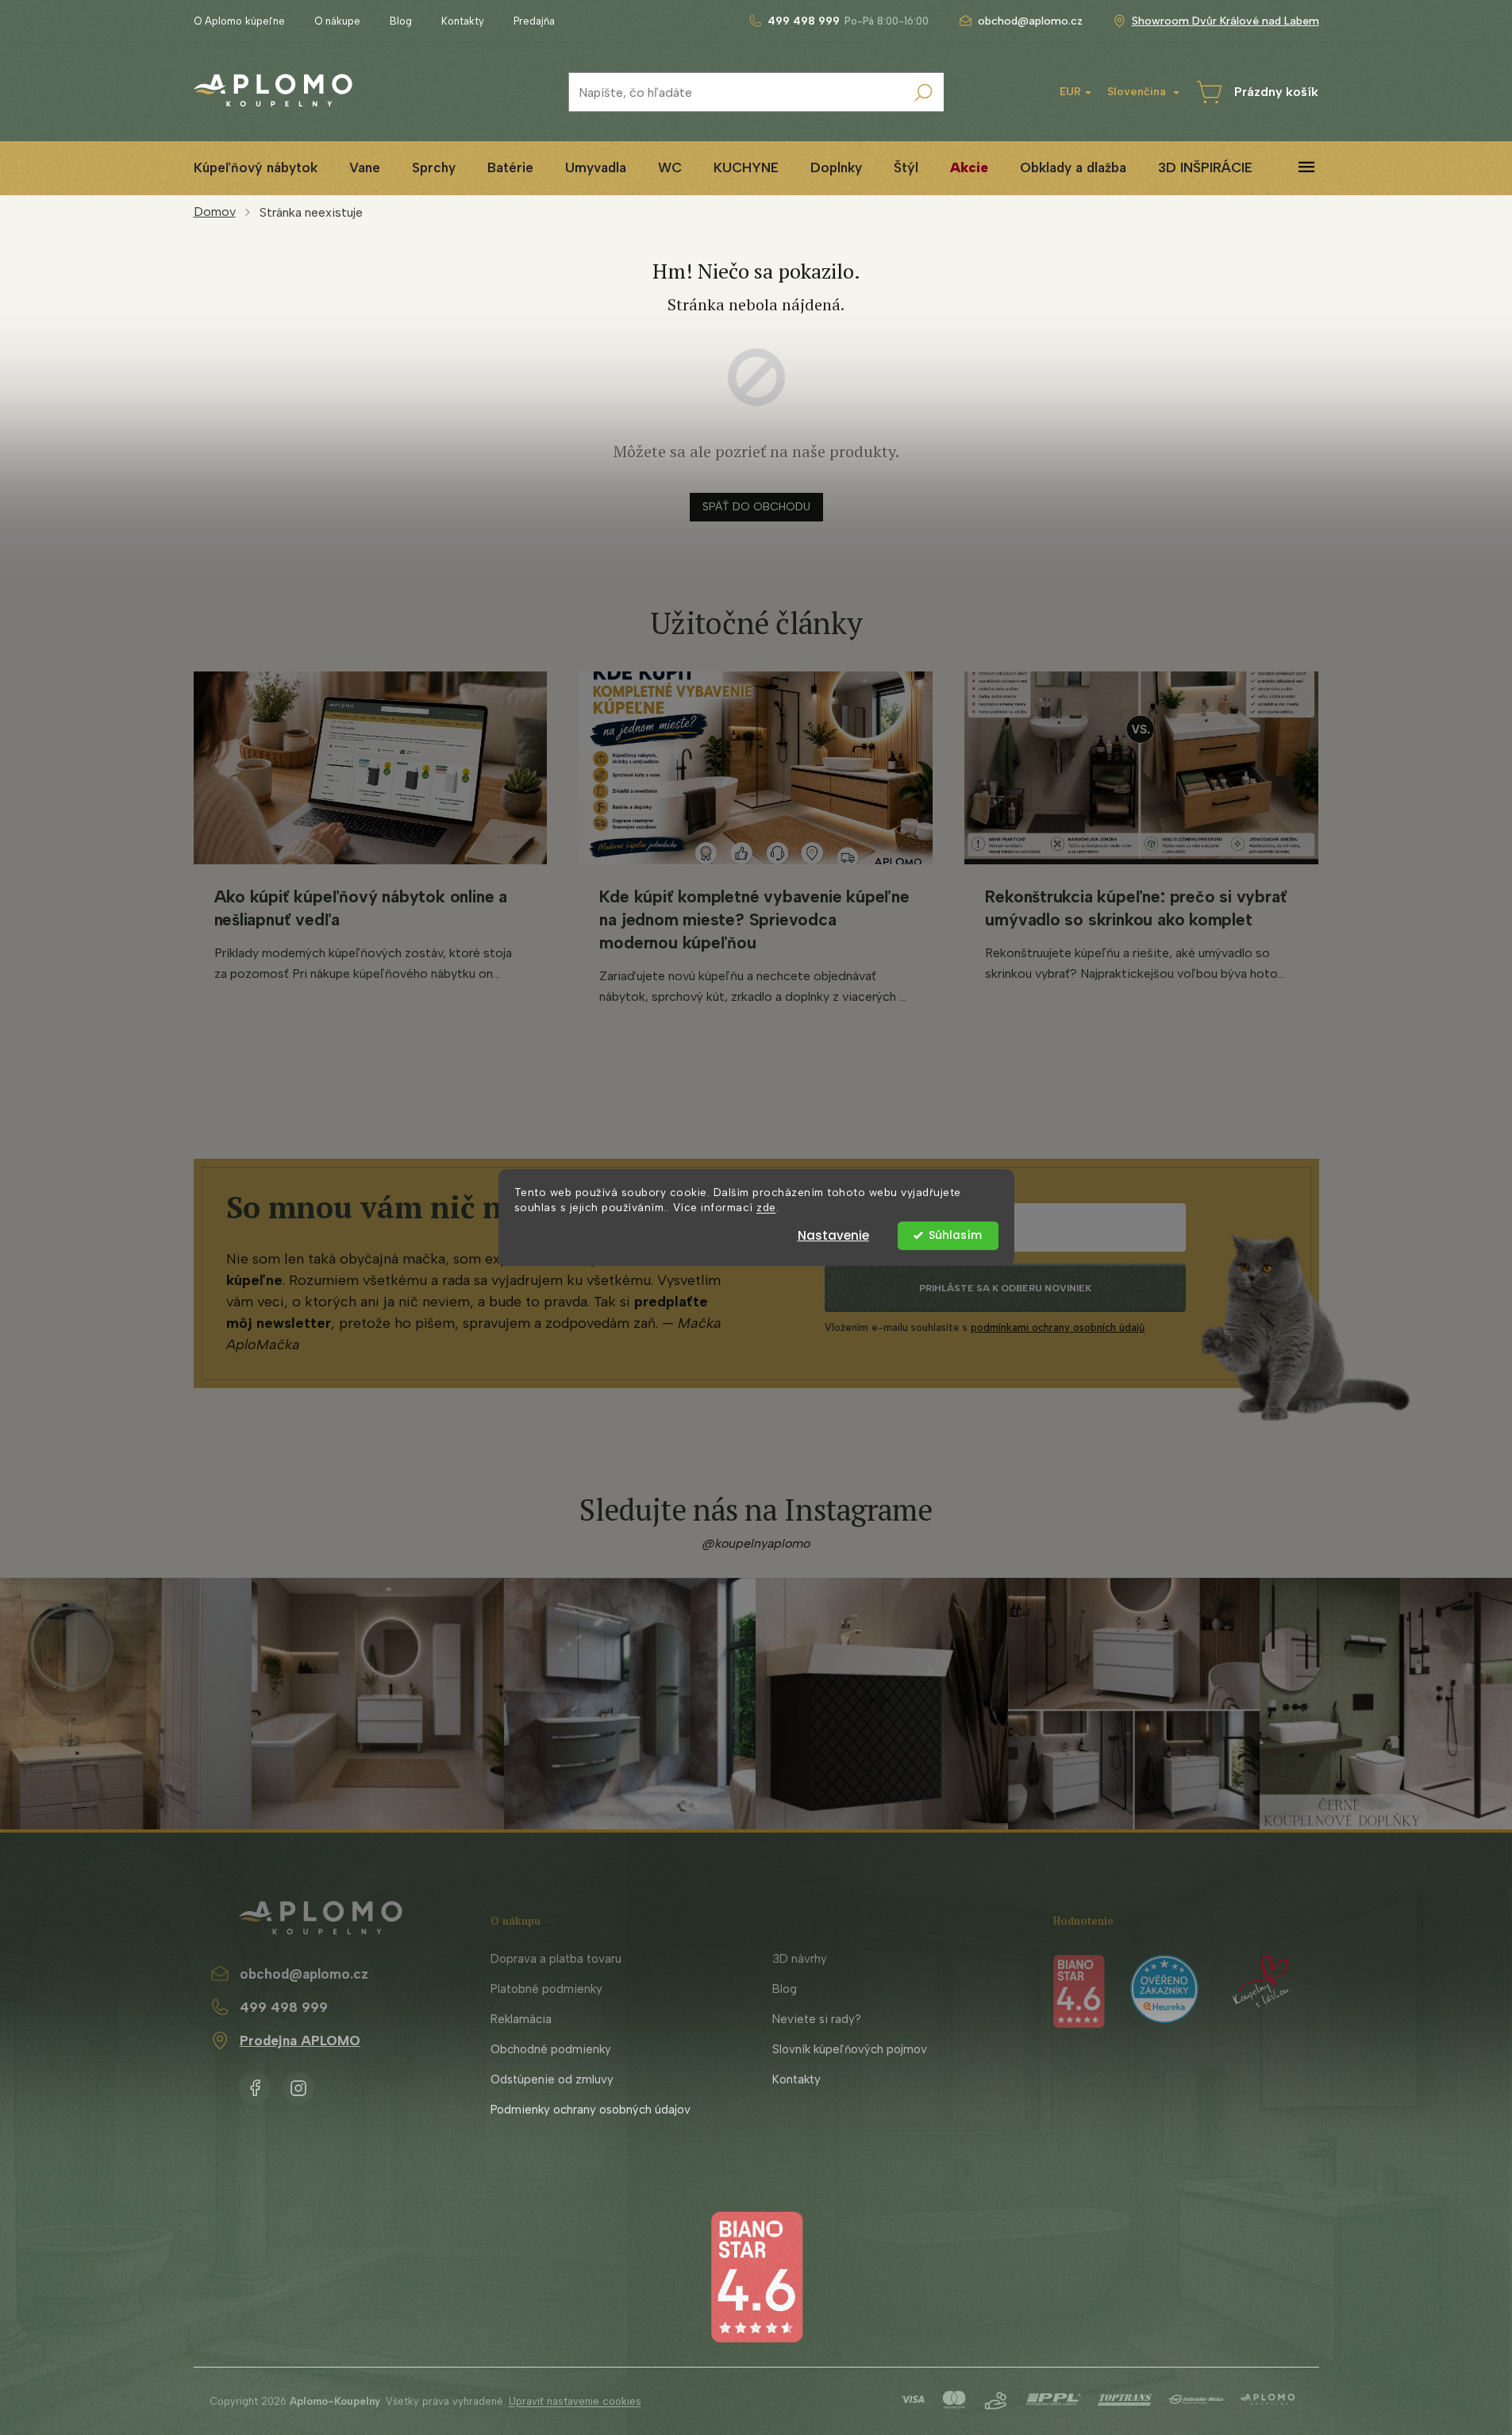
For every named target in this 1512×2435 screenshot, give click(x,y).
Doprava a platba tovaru (556, 1959)
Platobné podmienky (546, 1989)
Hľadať (924, 92)
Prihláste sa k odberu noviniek (1005, 1288)
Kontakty (463, 21)
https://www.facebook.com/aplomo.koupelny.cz (255, 2085)
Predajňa (534, 21)
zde (766, 1207)
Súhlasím (955, 1235)
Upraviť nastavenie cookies (575, 2401)
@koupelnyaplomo (756, 1543)
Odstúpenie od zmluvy (552, 2079)
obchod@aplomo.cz (304, 1974)
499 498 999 (284, 2007)
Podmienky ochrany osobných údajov (591, 2110)
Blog (401, 21)
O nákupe (337, 21)
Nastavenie (833, 1235)
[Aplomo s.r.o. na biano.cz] (756, 2276)
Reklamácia (521, 2019)
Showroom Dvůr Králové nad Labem (1225, 21)
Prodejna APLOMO (300, 2041)
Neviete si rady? (817, 2019)
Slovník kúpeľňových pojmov (850, 2049)
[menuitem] (256, 168)
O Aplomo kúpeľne (239, 21)
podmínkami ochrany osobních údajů (1058, 1327)
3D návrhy (800, 1959)
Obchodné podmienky (551, 2049)
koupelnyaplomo (298, 2085)
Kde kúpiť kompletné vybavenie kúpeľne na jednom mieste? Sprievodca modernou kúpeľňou (754, 919)
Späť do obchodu (756, 507)
